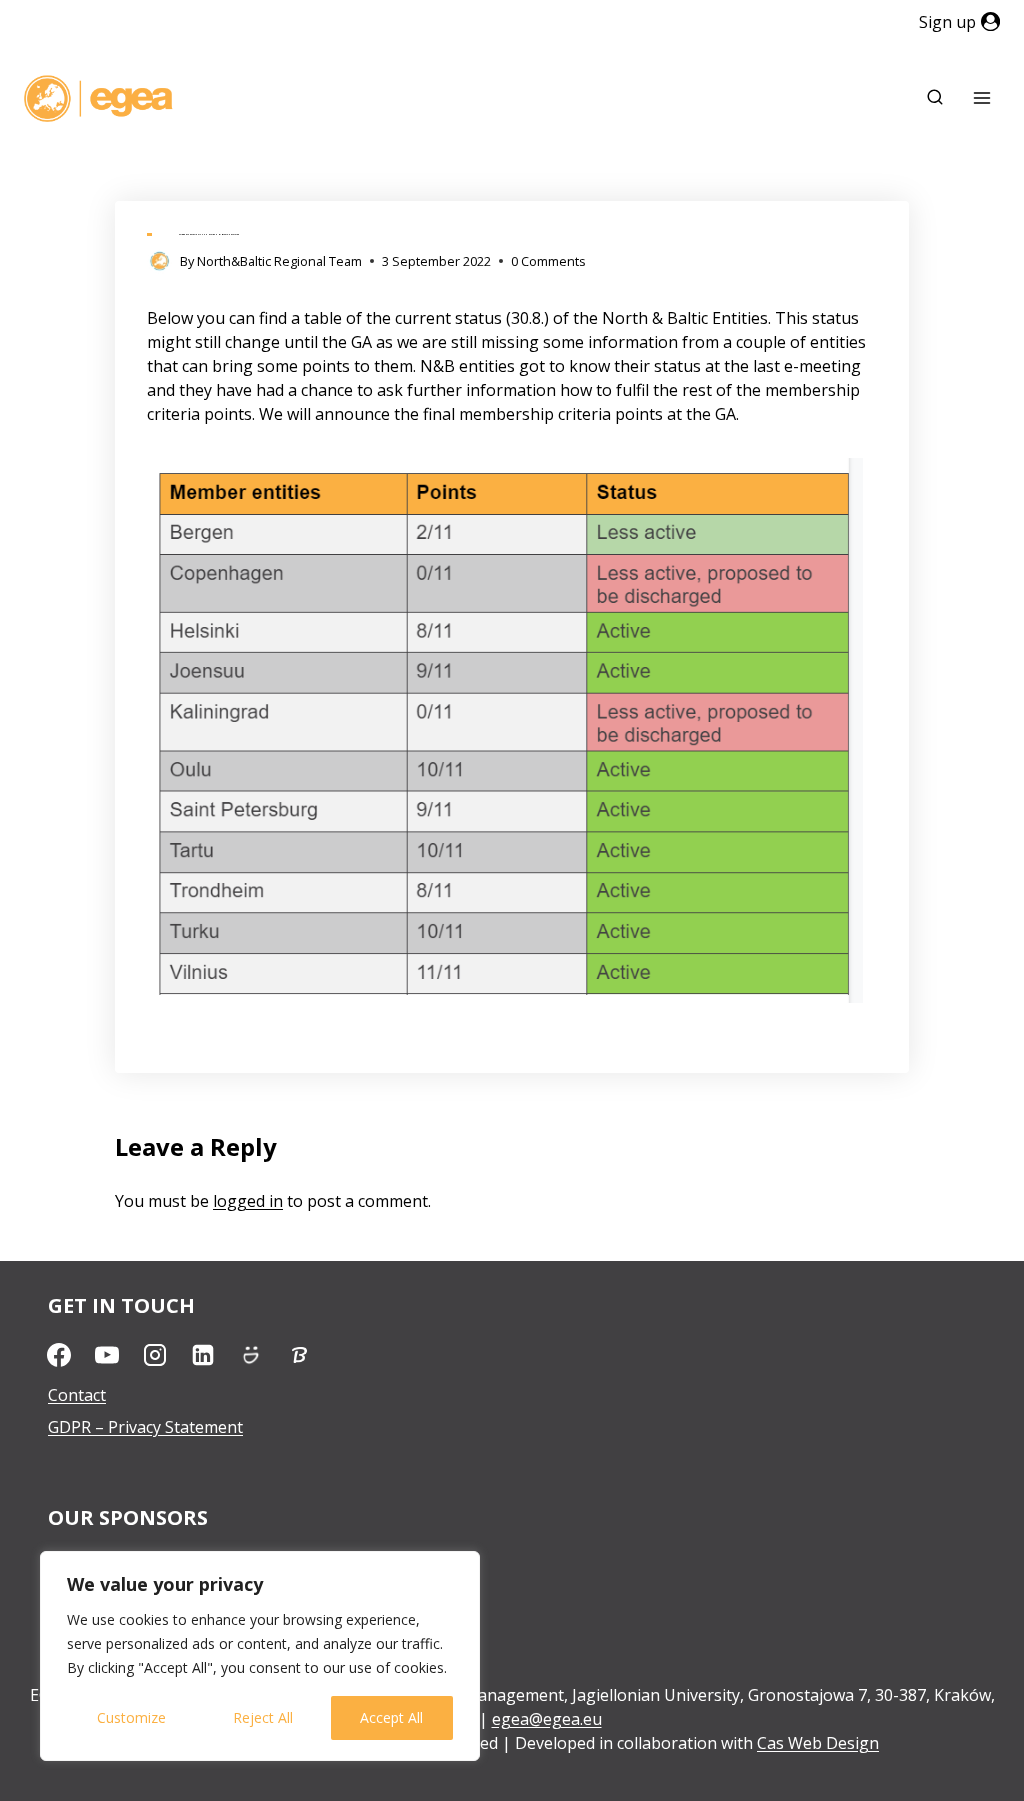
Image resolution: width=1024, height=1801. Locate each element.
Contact (77, 1395)
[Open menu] (981, 98)
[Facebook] (59, 1355)
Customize (131, 1717)
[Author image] (159, 261)
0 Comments (548, 261)
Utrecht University (116, 1559)
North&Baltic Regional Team (279, 261)
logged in (248, 1201)
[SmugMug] (251, 1355)
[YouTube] (107, 1355)
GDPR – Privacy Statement (145, 1427)
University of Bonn (118, 1591)
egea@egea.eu (547, 1719)
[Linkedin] (203, 1355)
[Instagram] (155, 1355)
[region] (260, 1656)
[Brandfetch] (299, 1355)
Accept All (391, 1717)
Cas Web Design (818, 1743)
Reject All (263, 1717)
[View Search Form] (935, 98)
